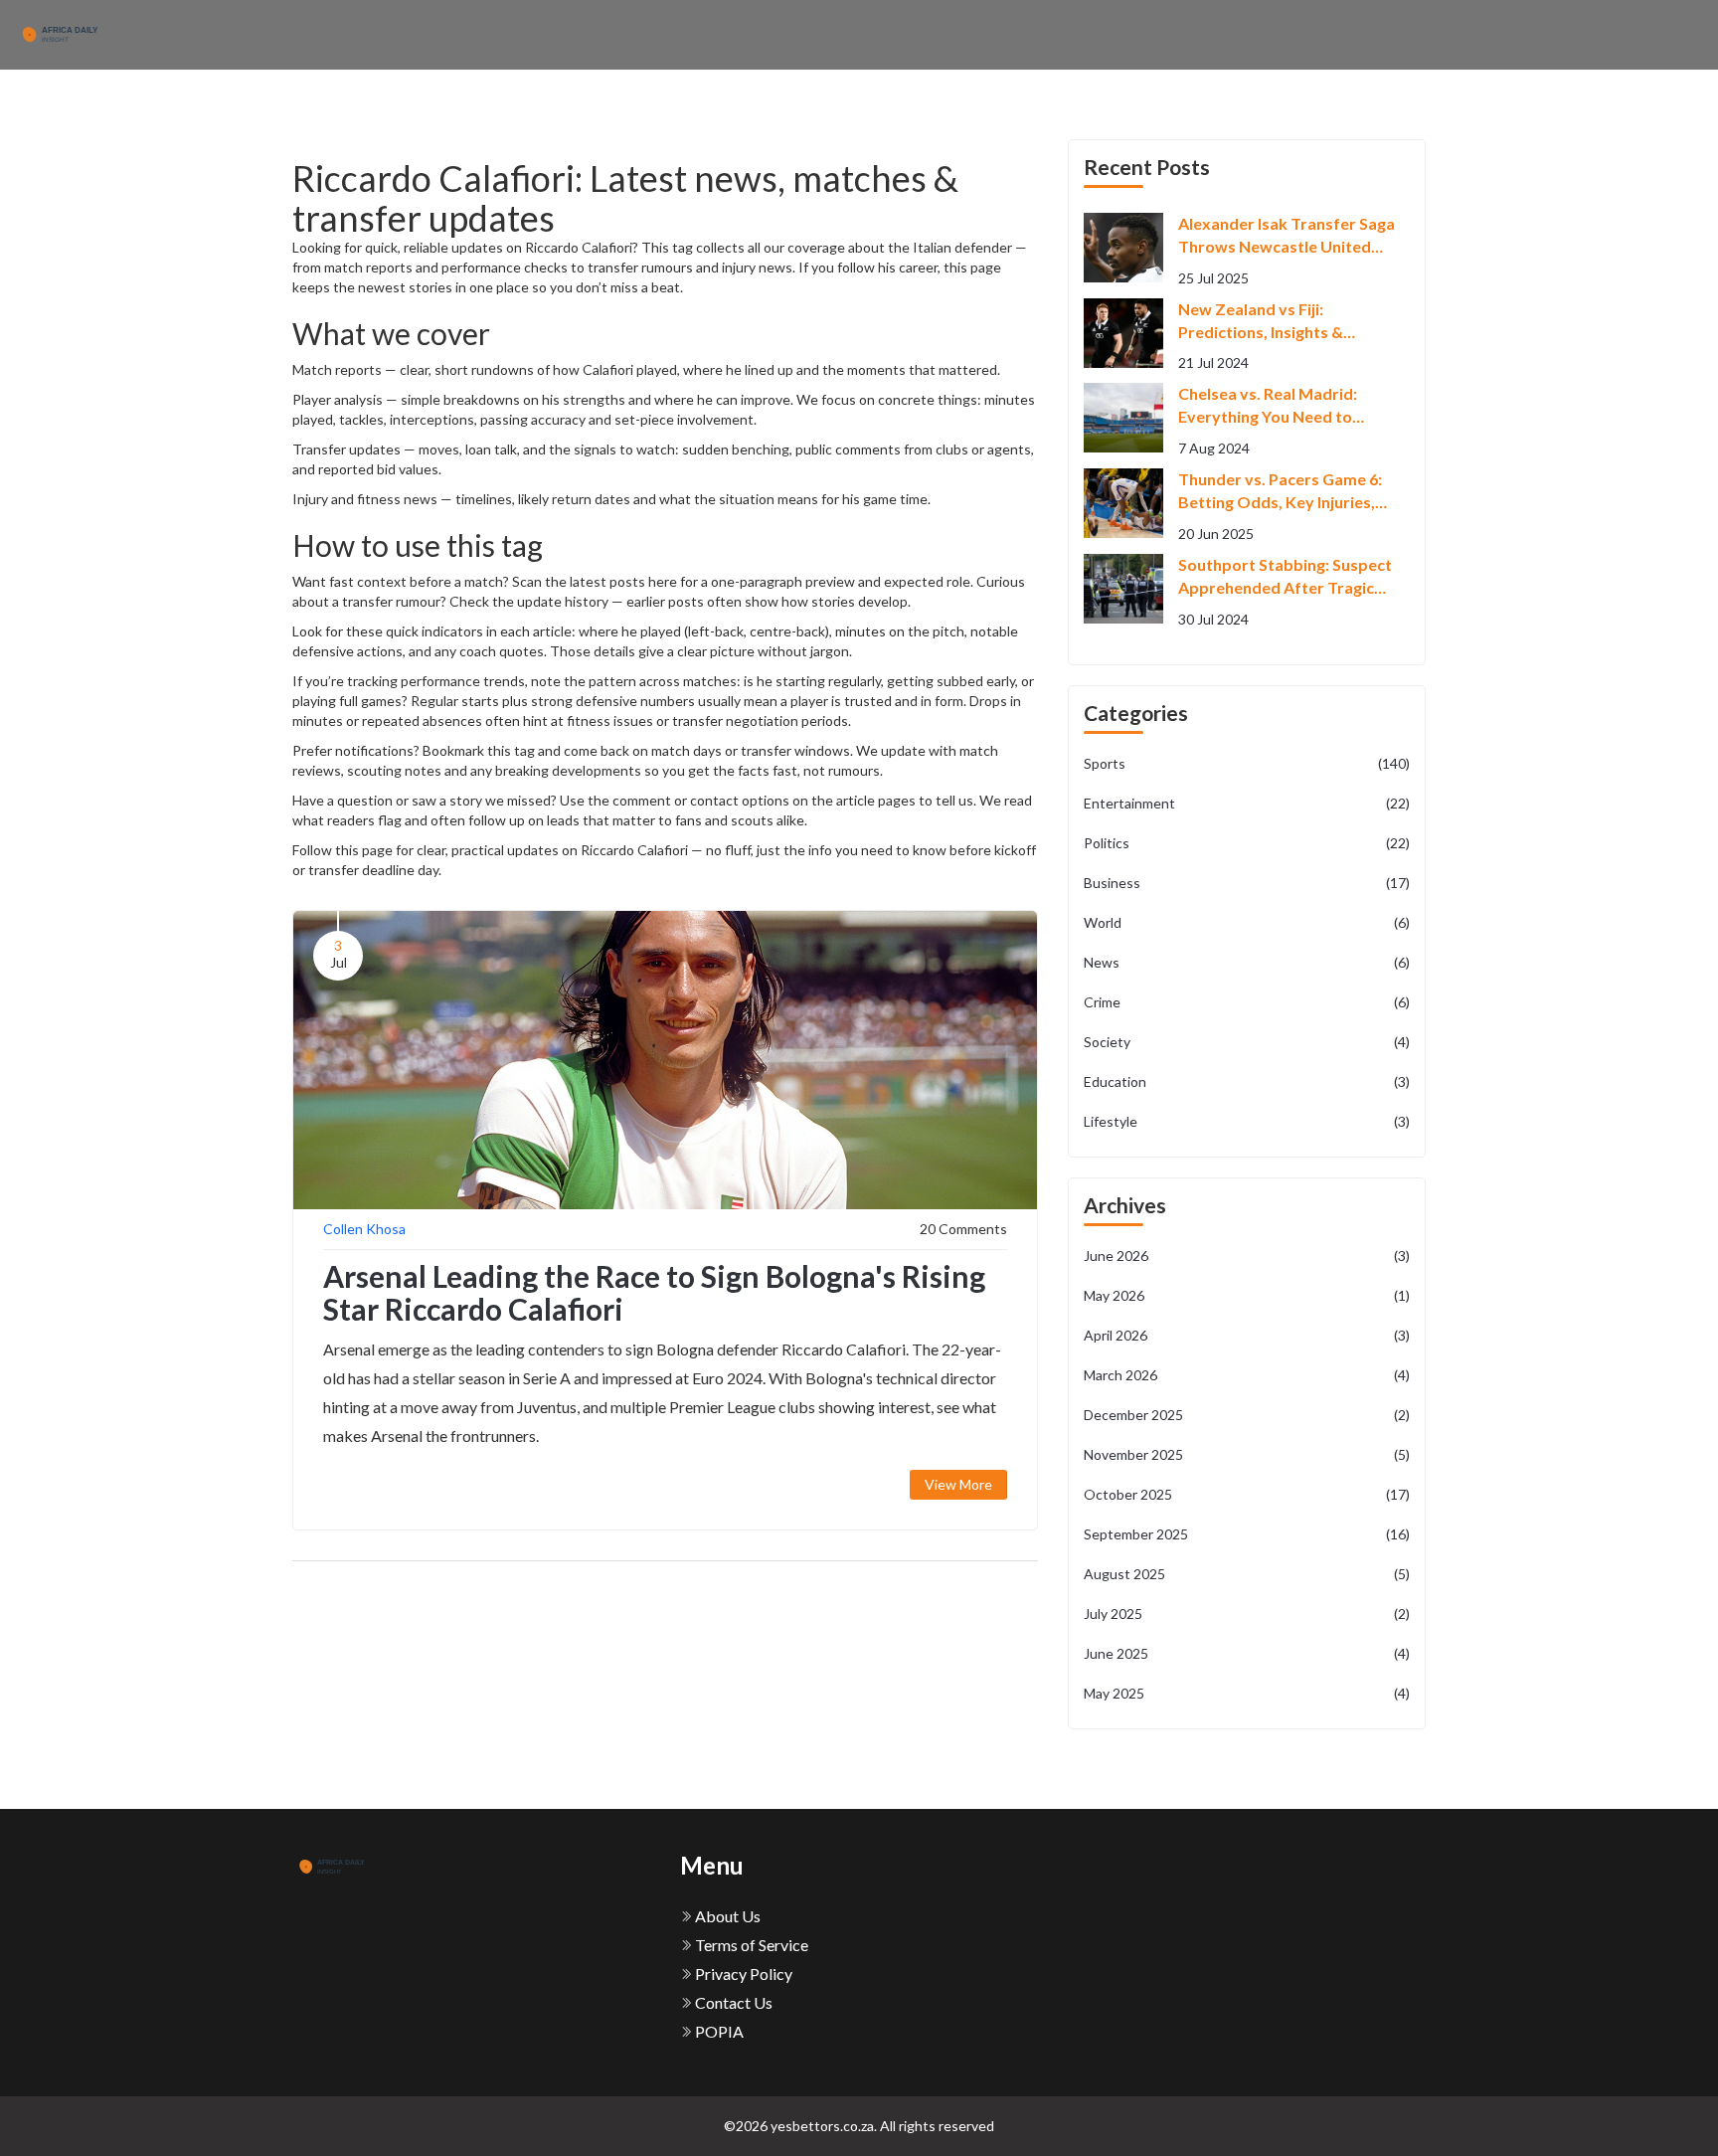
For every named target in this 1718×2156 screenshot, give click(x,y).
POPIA (718, 2031)
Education (1247, 1081)
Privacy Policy (742, 1974)
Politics (1247, 843)
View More (958, 1484)
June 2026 (1247, 1256)
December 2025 (1247, 1415)
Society (1247, 1042)
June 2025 (1247, 1653)
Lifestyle (1247, 1121)
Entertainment (1247, 803)
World (1247, 922)
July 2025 (1247, 1614)
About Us (726, 1916)
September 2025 (1247, 1534)
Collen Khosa (364, 1229)
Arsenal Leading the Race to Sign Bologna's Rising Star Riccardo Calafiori (654, 1292)
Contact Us (732, 2002)
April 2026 (1247, 1335)
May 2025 (1247, 1693)
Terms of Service (750, 1945)
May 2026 (1247, 1295)
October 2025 (1247, 1494)
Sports (1247, 763)
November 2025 (1247, 1454)
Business (1247, 883)
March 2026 (1247, 1375)
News (1247, 962)
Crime (1247, 1002)
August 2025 (1247, 1574)
